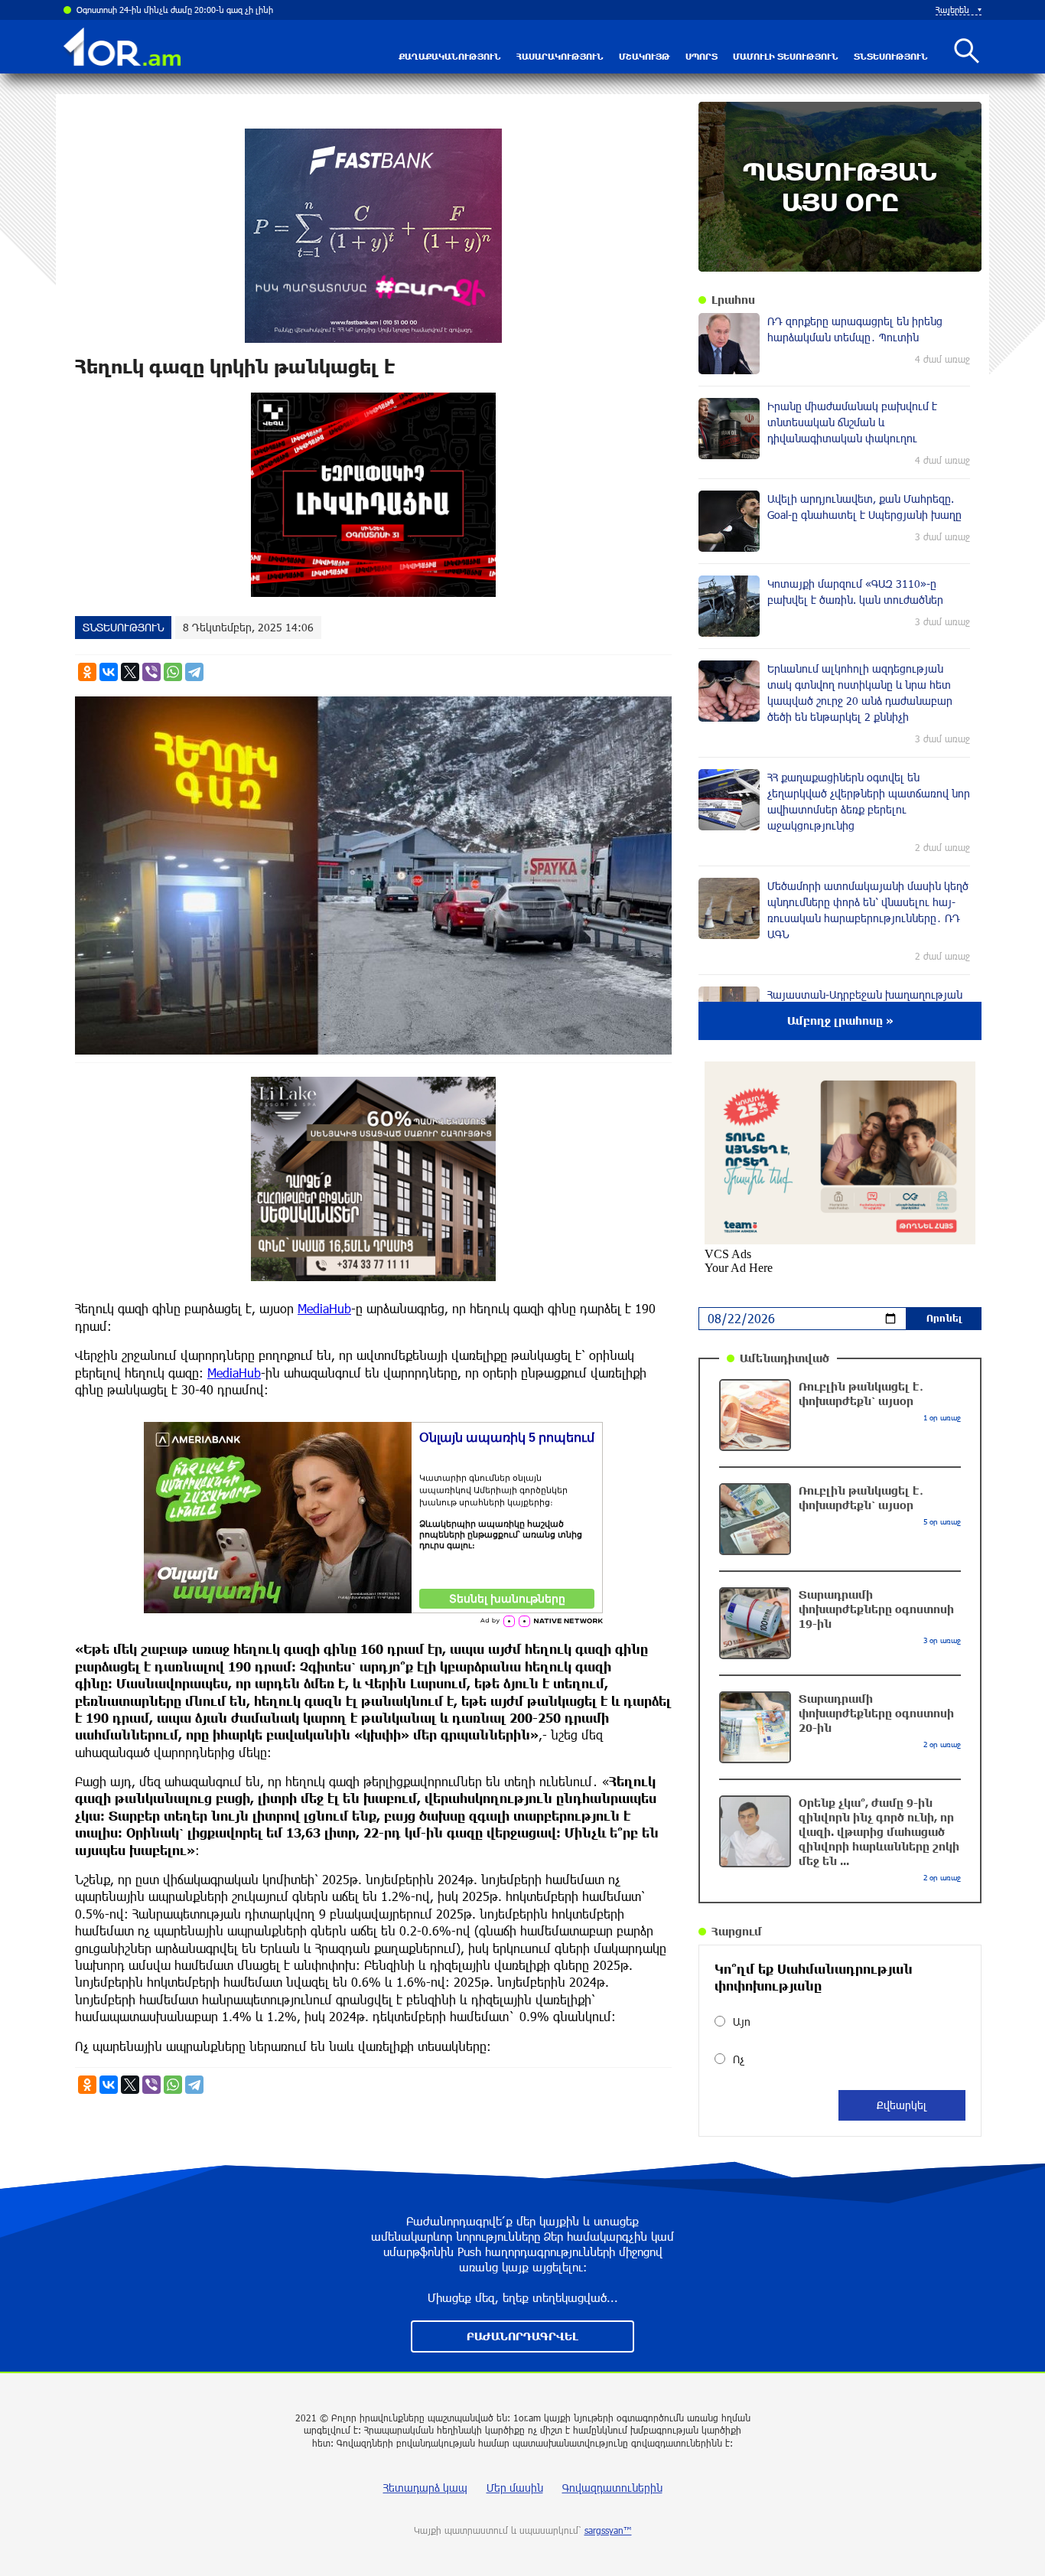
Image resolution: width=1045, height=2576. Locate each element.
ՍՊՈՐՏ (702, 56)
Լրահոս (733, 300)
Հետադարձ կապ (425, 2488)
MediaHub (324, 1308)
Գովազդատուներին (612, 2488)
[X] (130, 672)
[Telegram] (194, 672)
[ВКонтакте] (109, 672)
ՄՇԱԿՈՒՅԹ (645, 56)
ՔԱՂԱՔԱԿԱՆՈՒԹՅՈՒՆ (450, 56)
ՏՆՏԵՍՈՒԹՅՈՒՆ (891, 56)
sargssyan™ (608, 2530)
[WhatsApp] (173, 672)
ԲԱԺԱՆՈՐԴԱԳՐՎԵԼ (522, 2336)
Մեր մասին (515, 2488)
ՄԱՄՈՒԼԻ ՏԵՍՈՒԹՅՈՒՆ (786, 56)
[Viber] (151, 672)
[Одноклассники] (87, 672)
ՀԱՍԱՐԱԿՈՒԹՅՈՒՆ (560, 56)
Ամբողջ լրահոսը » (840, 1021)
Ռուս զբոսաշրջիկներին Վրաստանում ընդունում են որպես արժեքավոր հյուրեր (233, 10)
